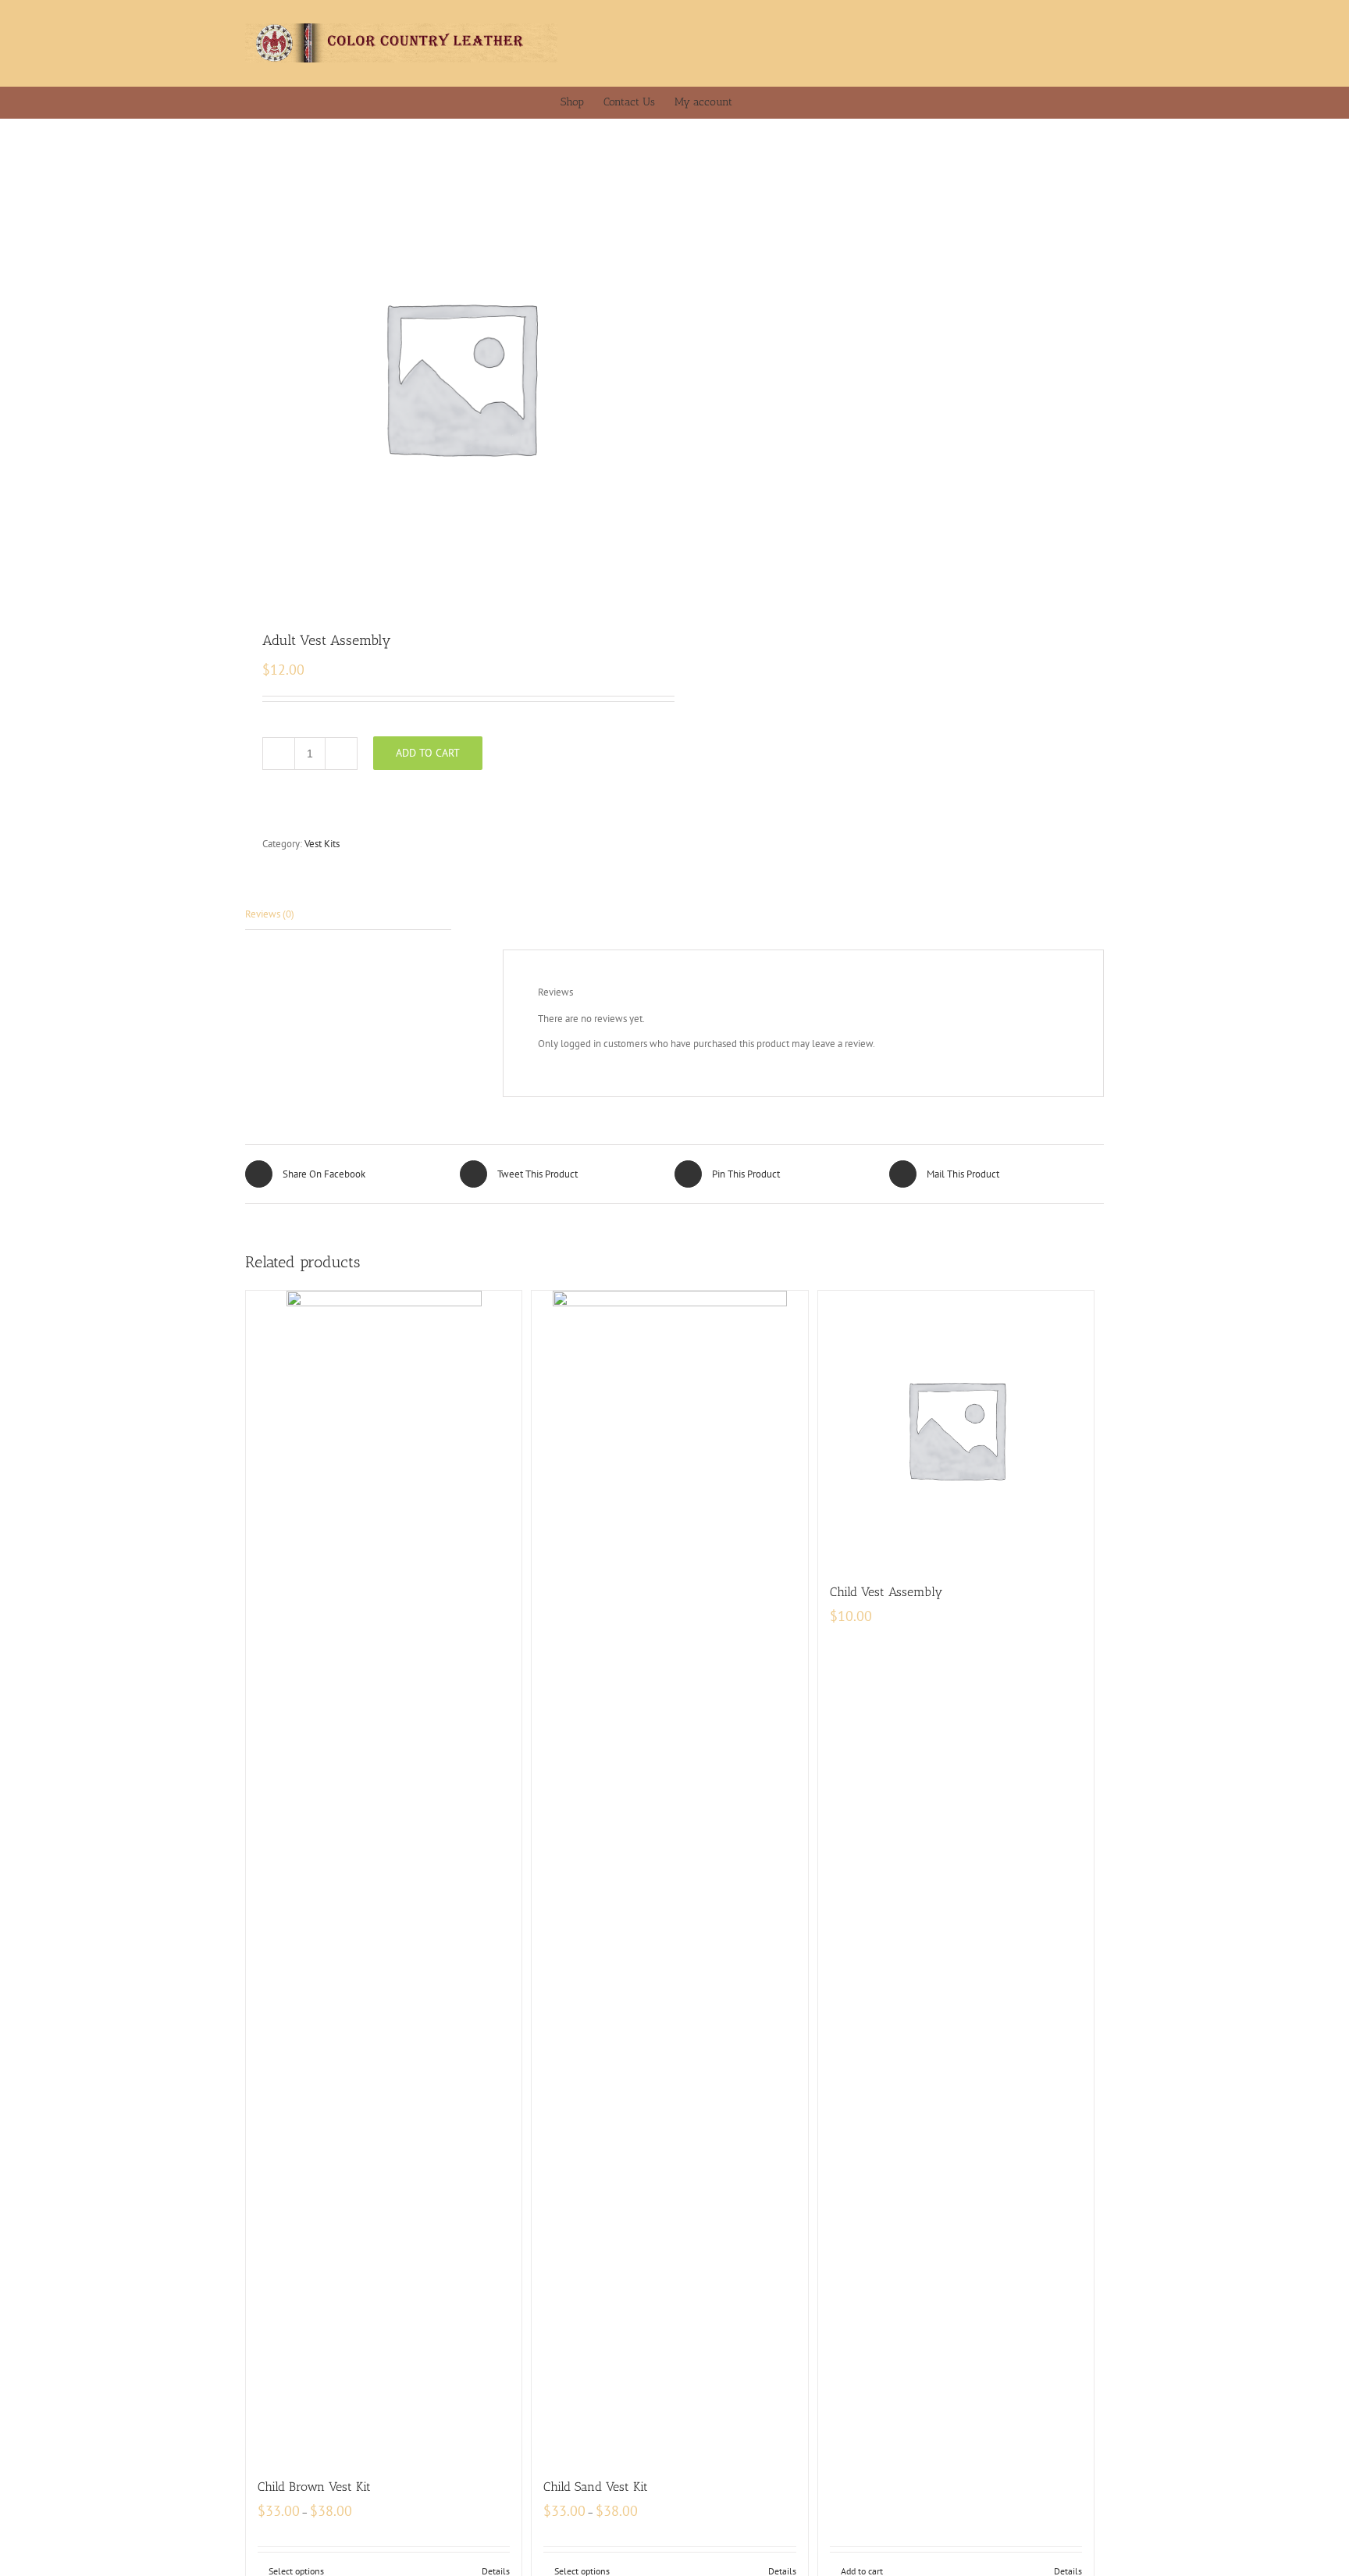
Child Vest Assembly (886, 1592)
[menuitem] (582, 102)
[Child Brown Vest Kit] (384, 1876)
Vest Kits (322, 844)
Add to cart (428, 753)
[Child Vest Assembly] (956, 1429)
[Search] (784, 102)
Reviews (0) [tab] (270, 914)
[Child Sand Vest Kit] (669, 1876)
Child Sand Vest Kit (596, 2487)
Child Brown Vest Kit (314, 2487)
